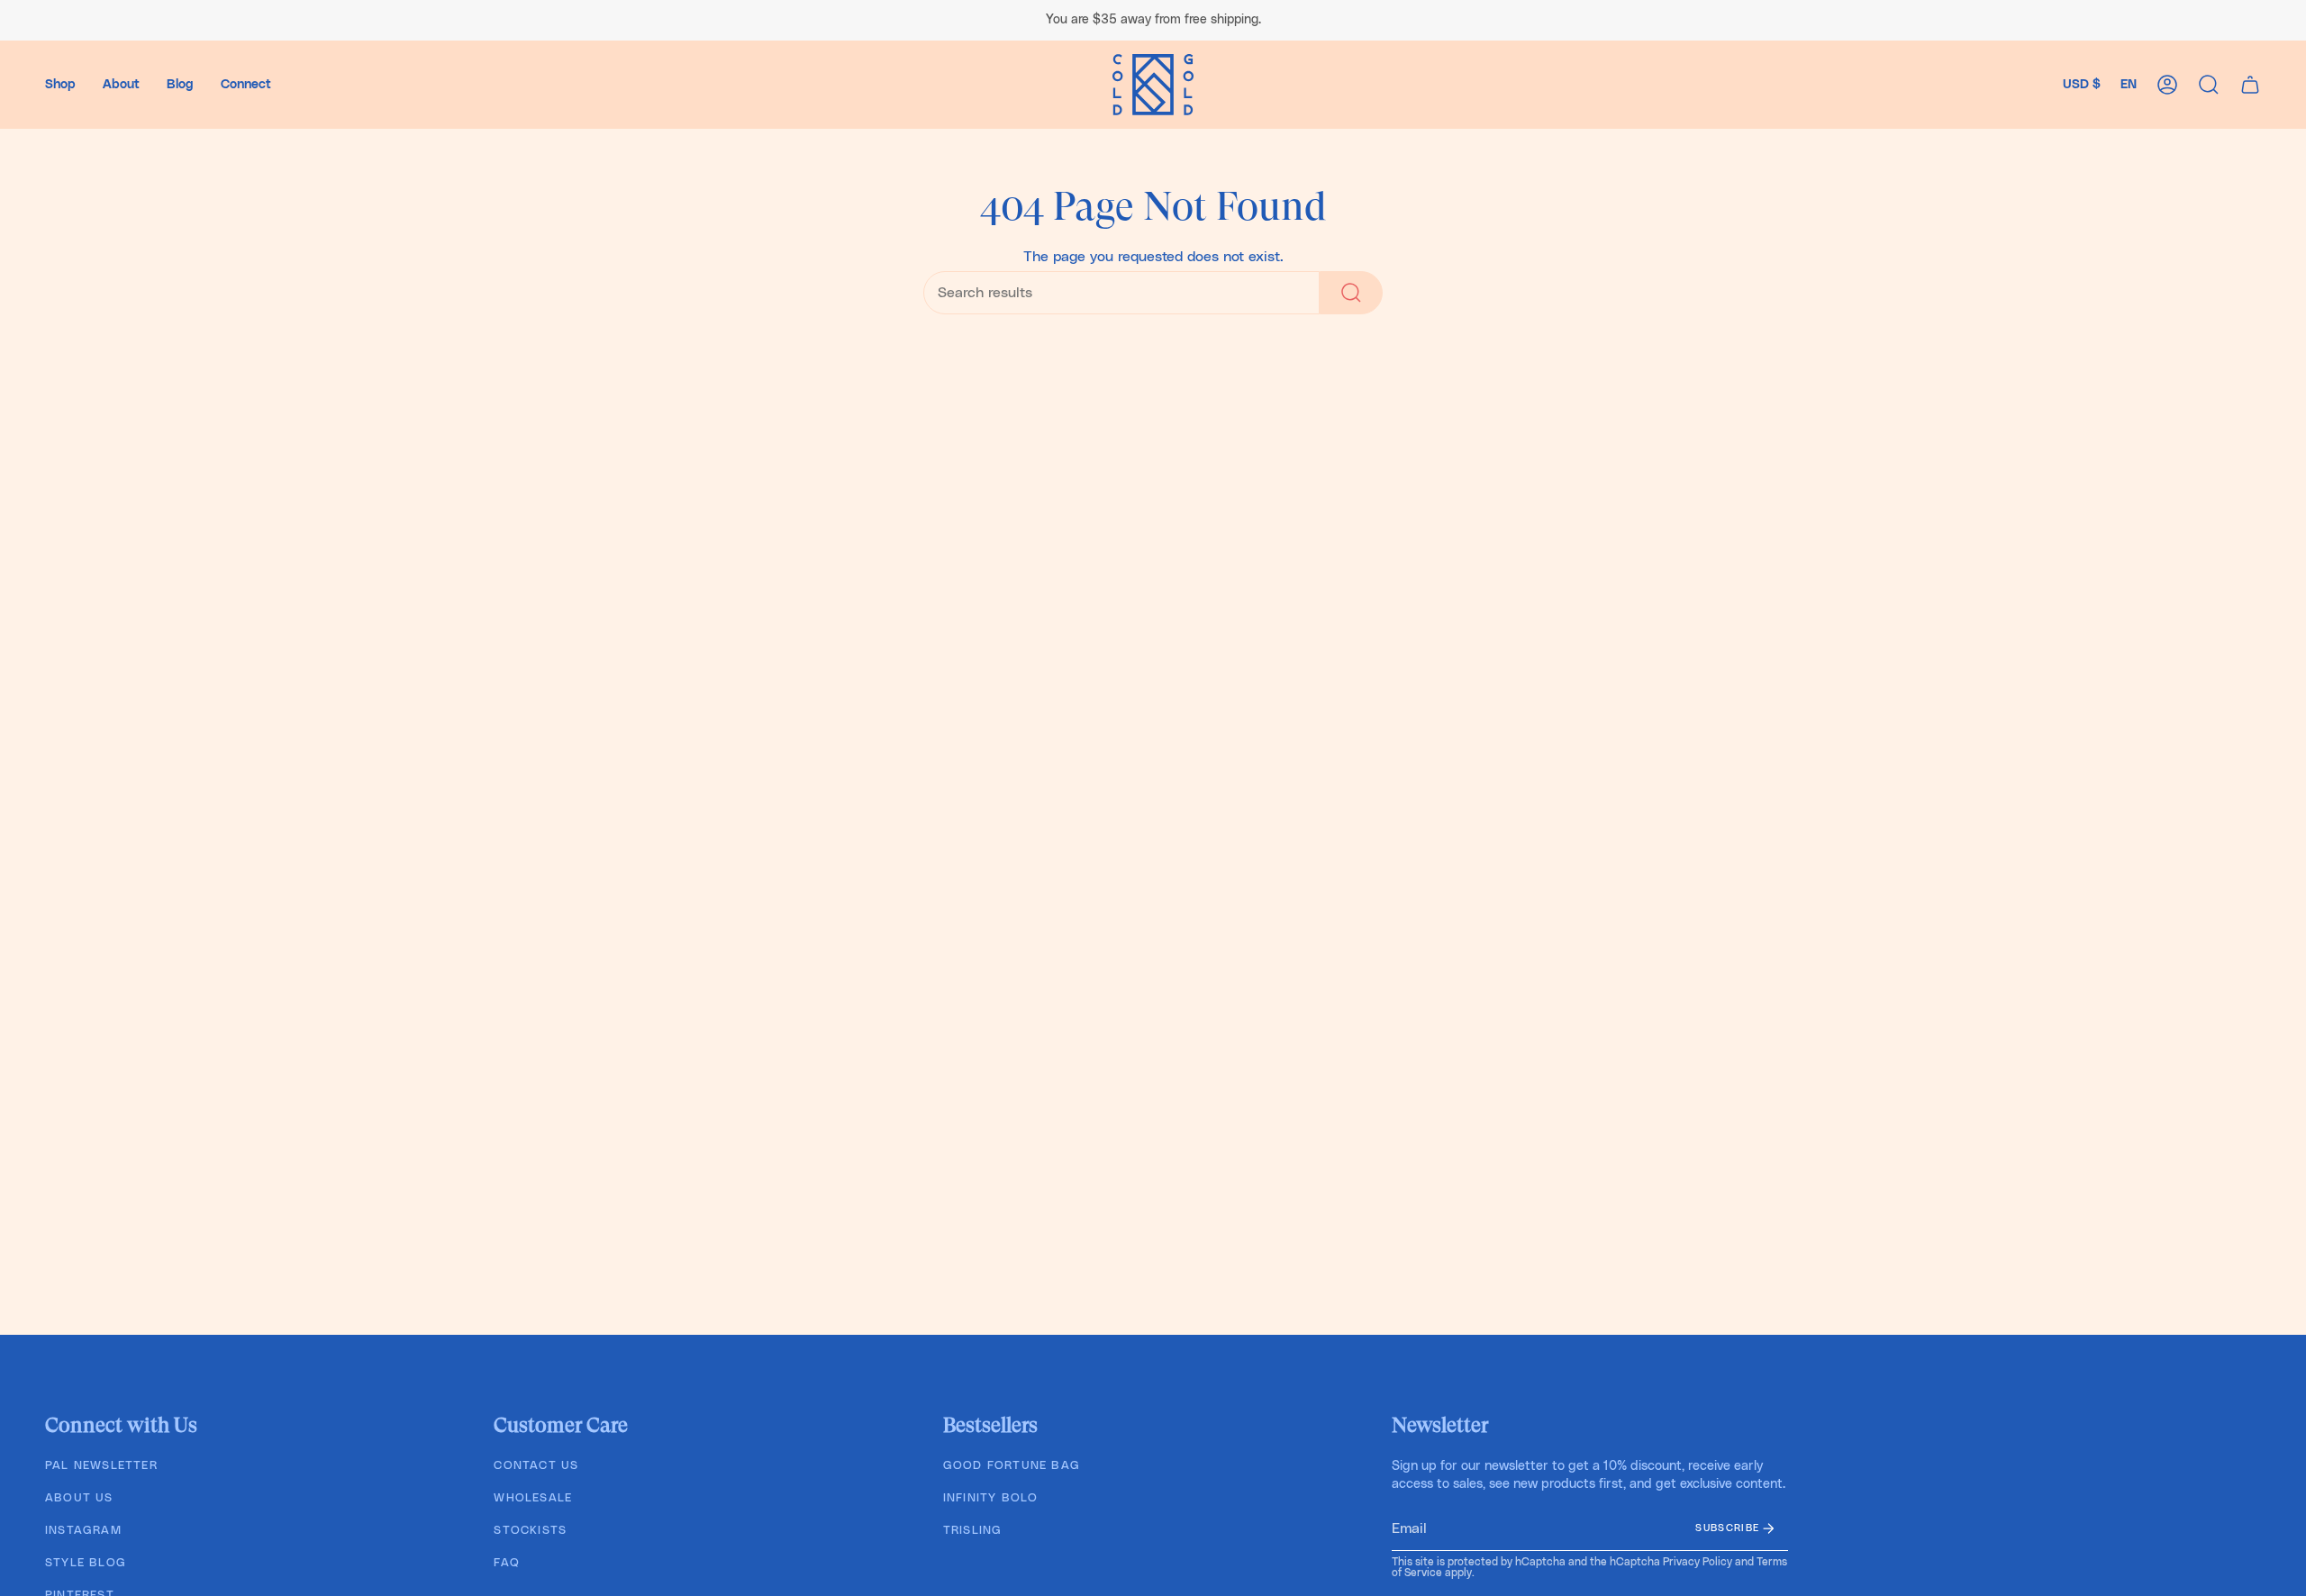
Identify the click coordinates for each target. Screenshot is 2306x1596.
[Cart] (2250, 85)
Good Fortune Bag (1012, 1466)
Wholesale (533, 1498)
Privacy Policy (1698, 1562)
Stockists (530, 1531)
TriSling (973, 1531)
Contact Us (536, 1466)
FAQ (507, 1563)
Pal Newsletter (101, 1466)
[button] (60, 85)
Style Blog (86, 1563)
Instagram (83, 1531)
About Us (79, 1498)
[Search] (1351, 293)
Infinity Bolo (991, 1498)
